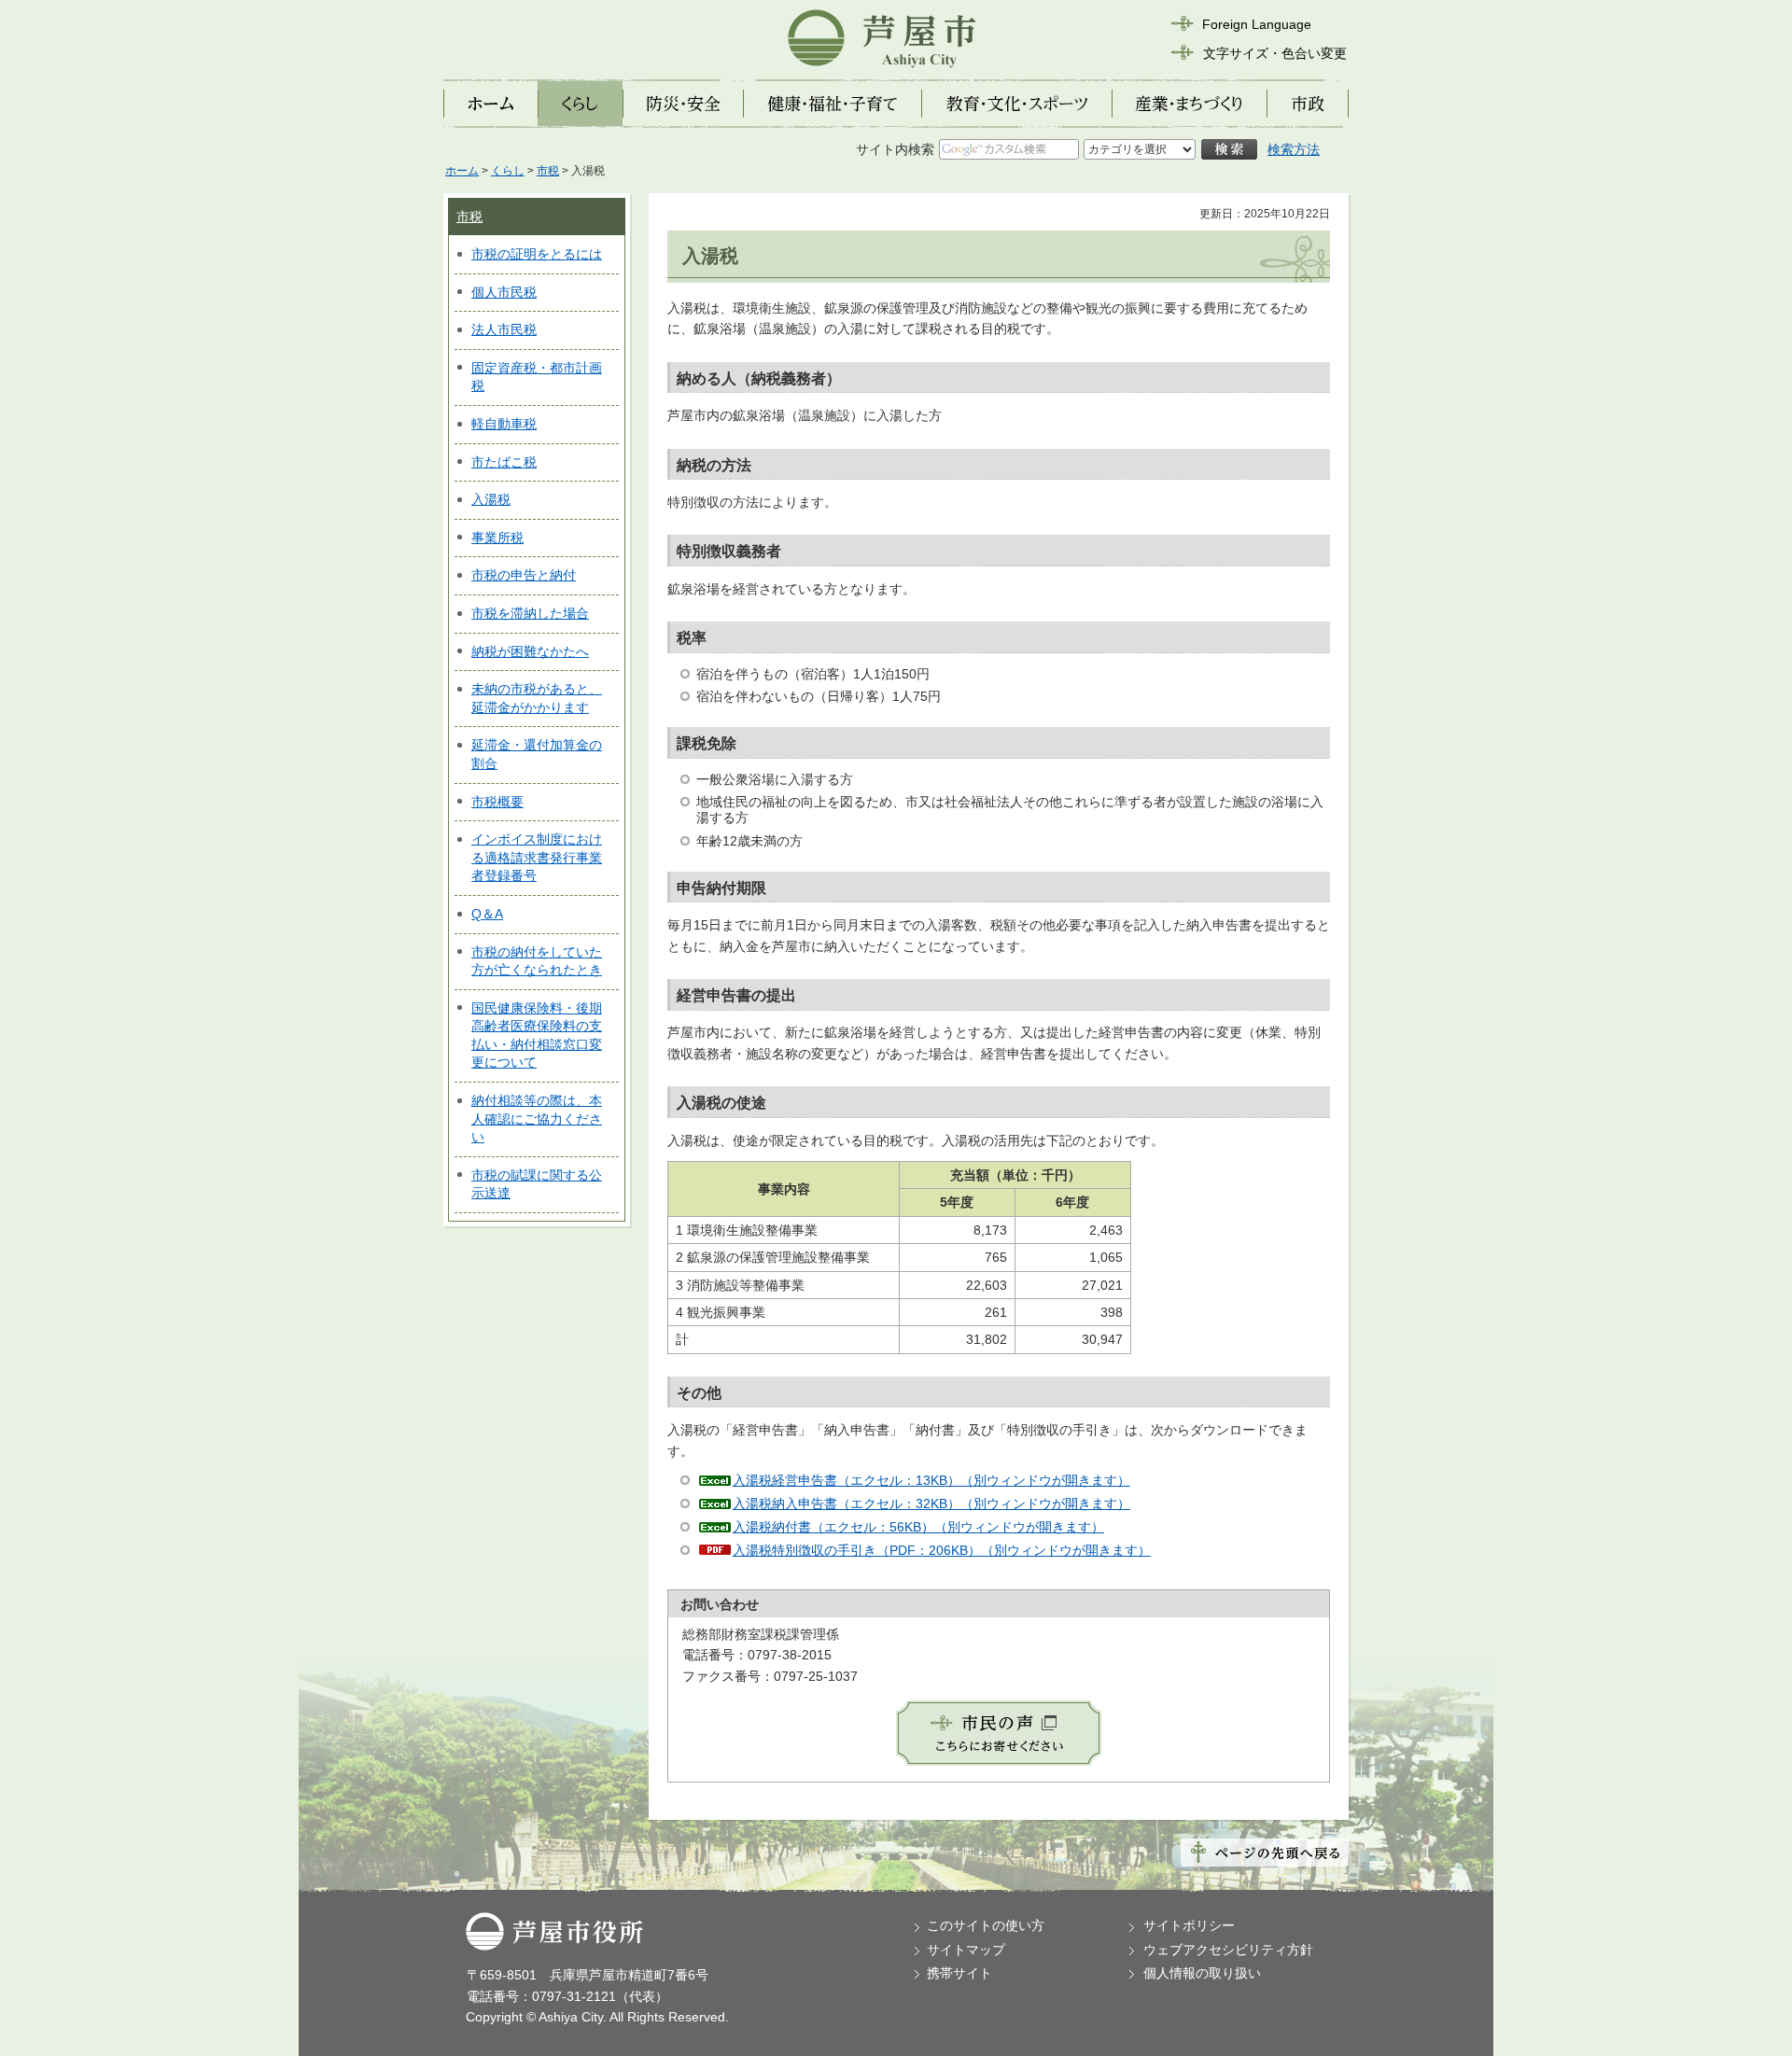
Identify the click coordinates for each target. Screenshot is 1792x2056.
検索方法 (1294, 149)
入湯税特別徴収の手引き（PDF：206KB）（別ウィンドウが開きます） (942, 1550)
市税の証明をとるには (537, 254)
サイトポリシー (1189, 1925)
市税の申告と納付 (524, 575)
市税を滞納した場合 (530, 613)
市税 (548, 171)
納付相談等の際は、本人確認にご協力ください (537, 1119)
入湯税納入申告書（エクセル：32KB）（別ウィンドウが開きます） (931, 1504)
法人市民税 (504, 329)
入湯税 (491, 499)
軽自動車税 (504, 424)
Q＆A (487, 914)
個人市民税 (504, 292)
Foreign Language (1257, 24)
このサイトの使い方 (986, 1925)
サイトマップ (966, 1950)
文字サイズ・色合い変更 (1275, 53)
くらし (508, 171)
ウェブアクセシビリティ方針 (1228, 1950)
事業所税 (497, 538)
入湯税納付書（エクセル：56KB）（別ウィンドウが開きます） (918, 1527)
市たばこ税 (504, 462)
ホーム (462, 171)
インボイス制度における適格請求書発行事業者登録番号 (537, 857)
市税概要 (497, 802)
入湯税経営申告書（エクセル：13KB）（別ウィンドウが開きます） (931, 1480)
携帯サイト (959, 1973)
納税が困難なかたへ (530, 651)
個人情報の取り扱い (1202, 1973)
